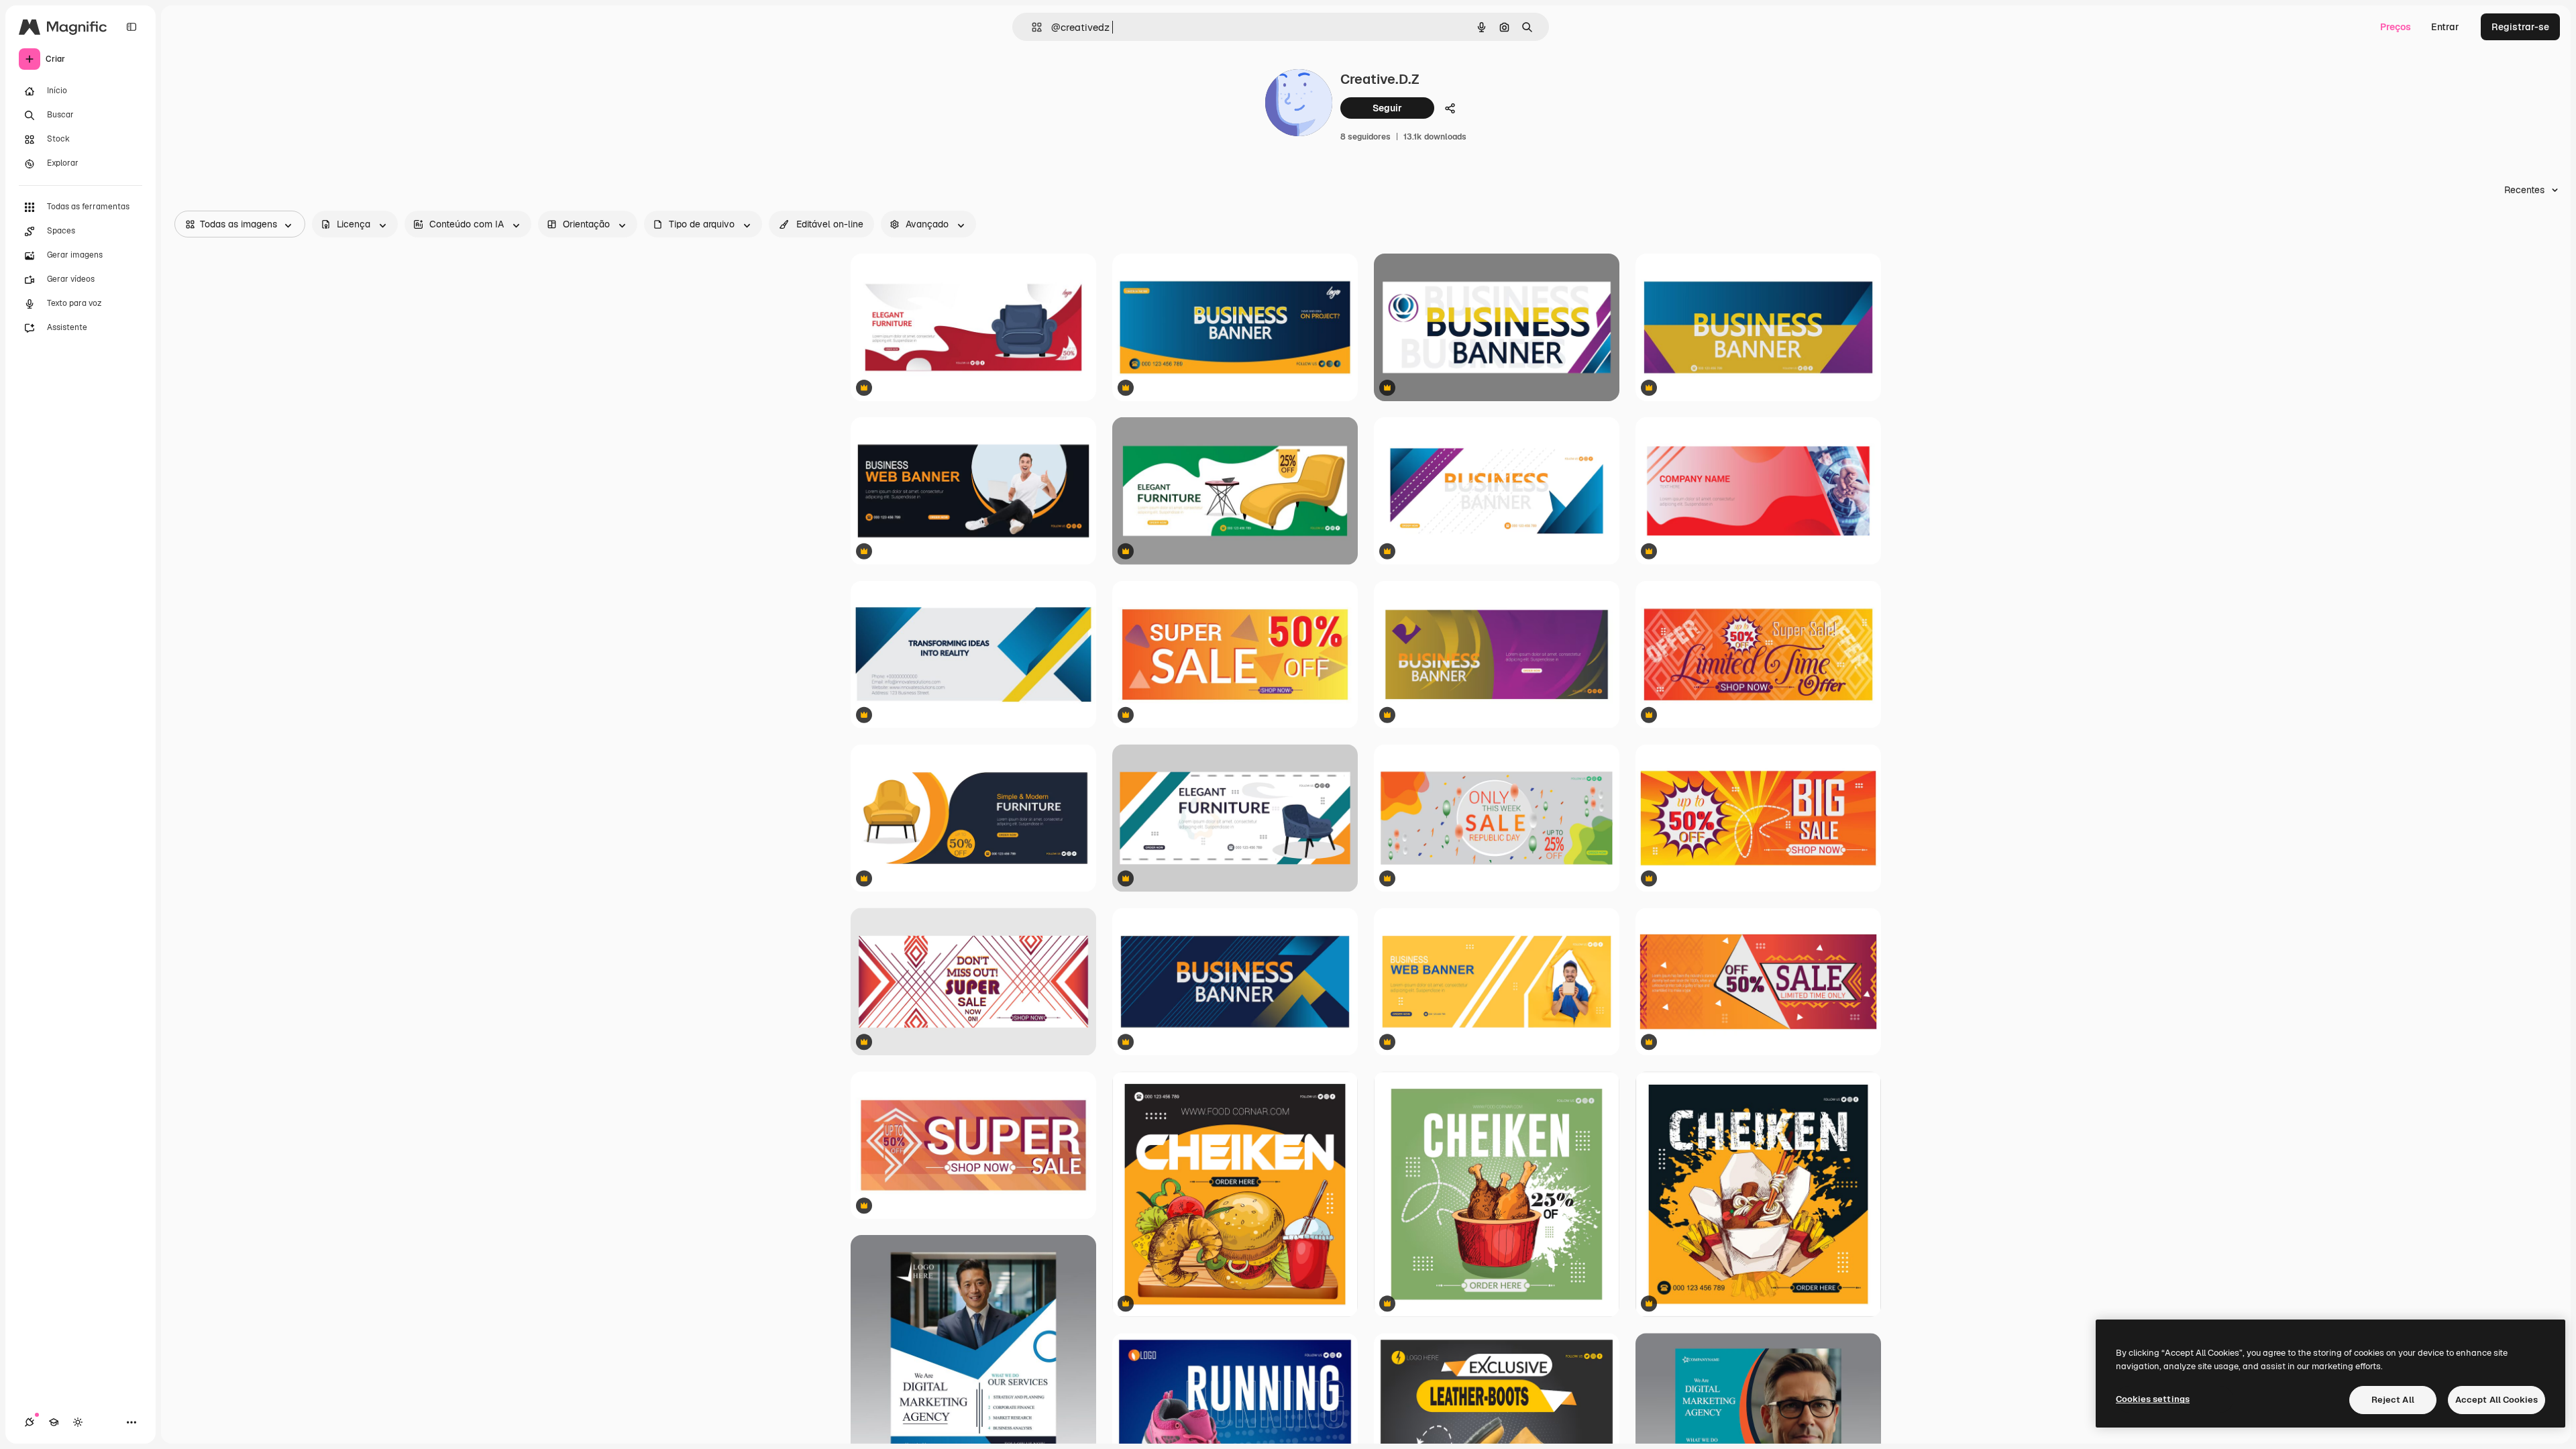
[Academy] (54, 1422)
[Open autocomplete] (1031, 27)
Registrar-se (2520, 27)
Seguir (1387, 108)
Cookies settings (2153, 1399)
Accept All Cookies (2497, 1400)
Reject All (2393, 1400)
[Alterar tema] (78, 1422)
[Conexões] (30, 1422)
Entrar (2445, 27)
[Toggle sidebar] (131, 27)
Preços (2396, 27)
